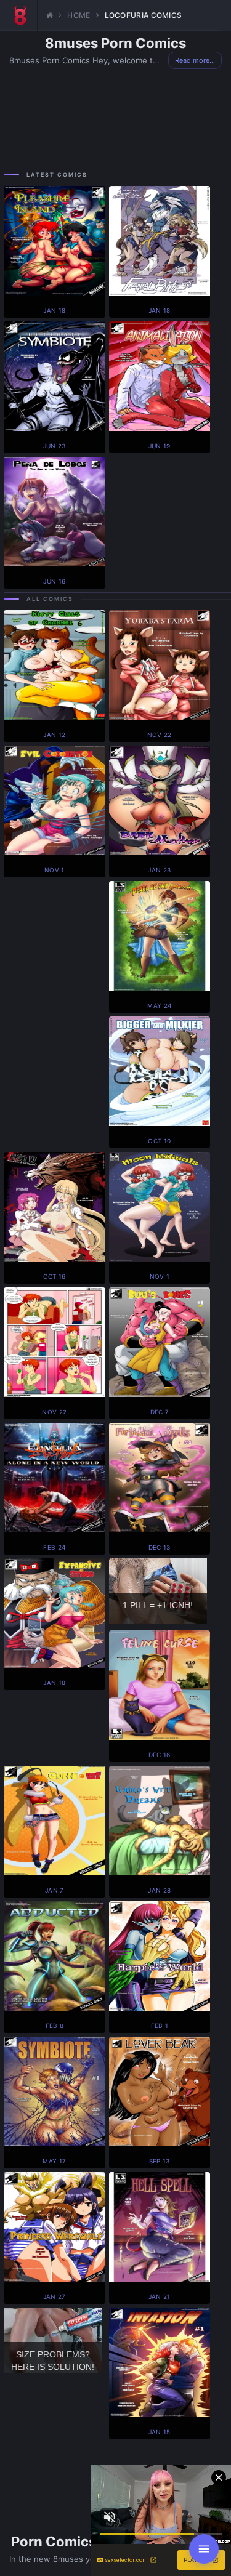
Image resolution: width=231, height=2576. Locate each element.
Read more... (195, 60)
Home (79, 15)
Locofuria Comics (144, 15)
